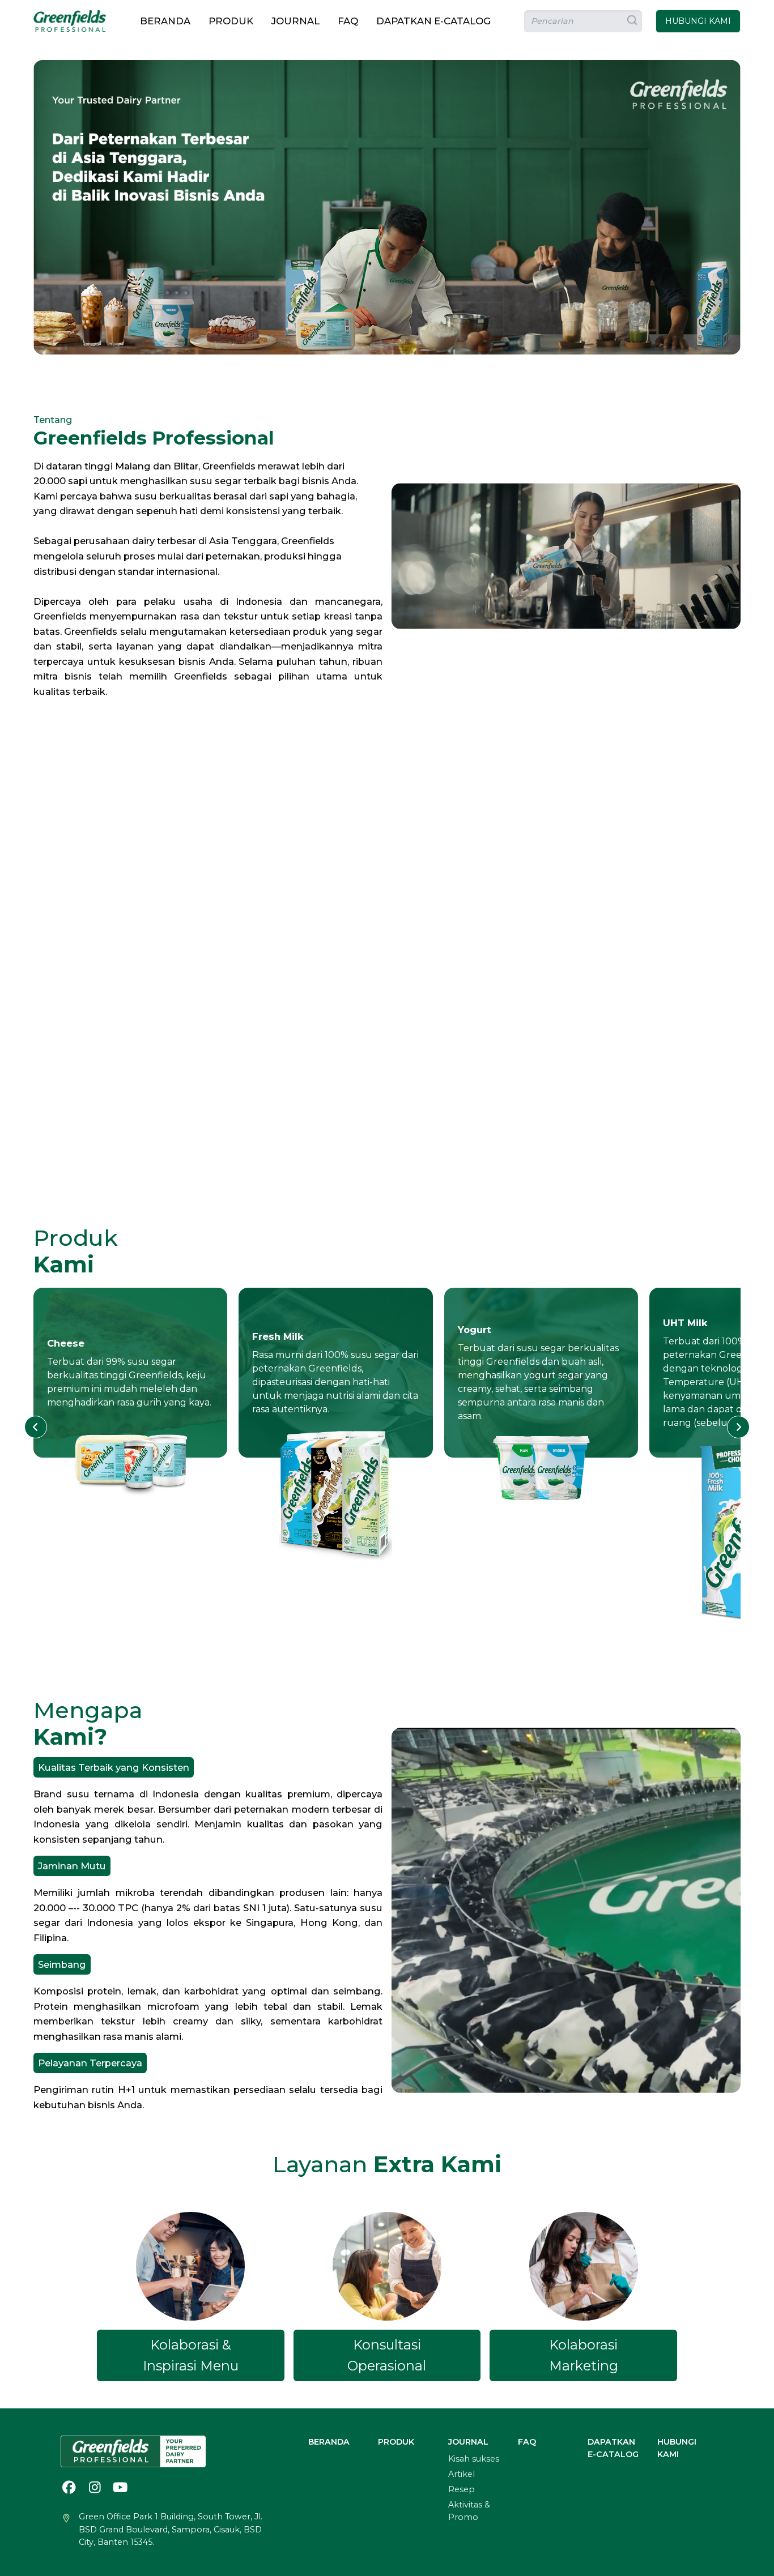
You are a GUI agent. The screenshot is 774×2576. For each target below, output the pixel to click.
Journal (295, 21)
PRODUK (231, 21)
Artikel (462, 2474)
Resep (462, 2489)
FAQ (348, 21)
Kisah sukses (474, 2459)
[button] (36, 1427)
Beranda (165, 21)
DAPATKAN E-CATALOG (433, 21)
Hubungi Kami (677, 2448)
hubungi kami (698, 21)
